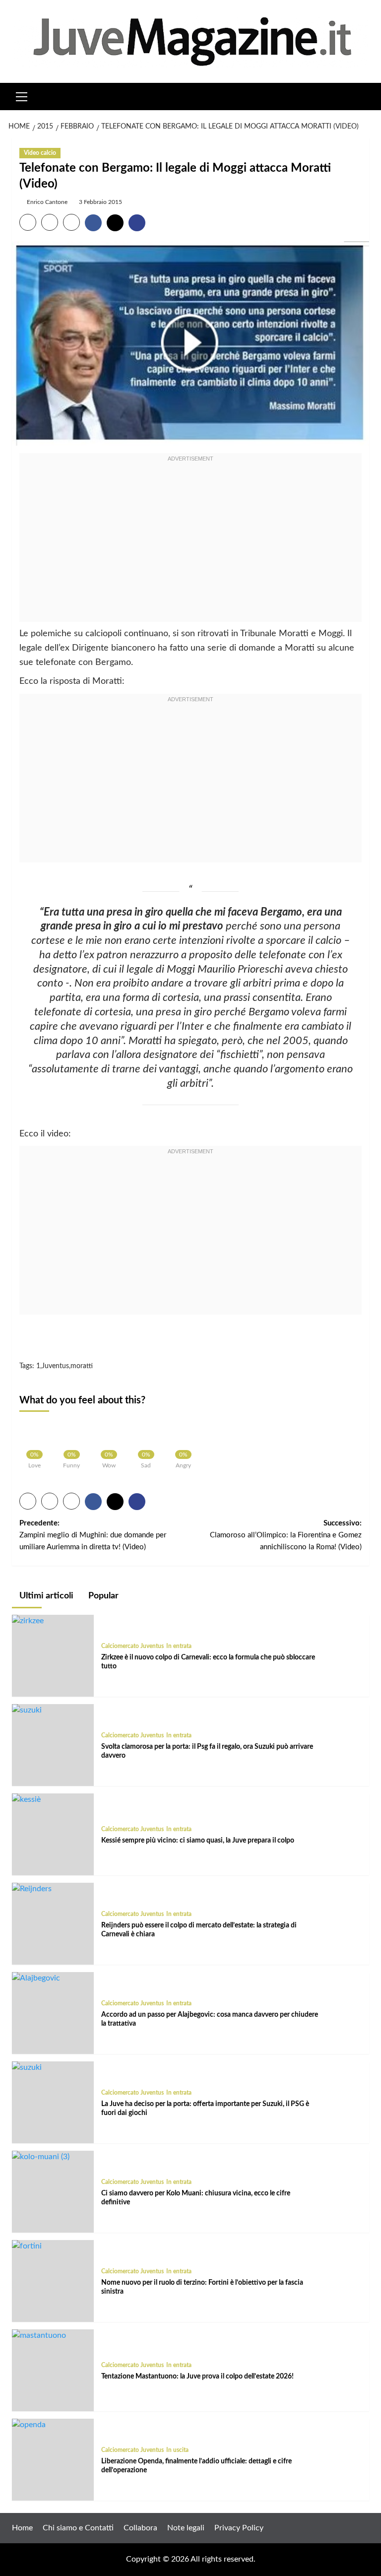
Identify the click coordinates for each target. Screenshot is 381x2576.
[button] (22, 95)
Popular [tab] (102, 1596)
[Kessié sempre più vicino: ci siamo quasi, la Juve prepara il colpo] (26, 1799)
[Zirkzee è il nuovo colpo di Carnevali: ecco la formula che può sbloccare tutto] (28, 1621)
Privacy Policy (239, 2528)
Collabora (140, 2528)
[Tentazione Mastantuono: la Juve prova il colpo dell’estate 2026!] (39, 2335)
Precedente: (93, 1535)
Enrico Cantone (47, 202)
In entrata (179, 1646)
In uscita (177, 2450)
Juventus (55, 1366)
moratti (82, 1366)
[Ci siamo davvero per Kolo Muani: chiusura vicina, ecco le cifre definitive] (41, 2157)
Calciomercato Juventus (132, 1646)
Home (22, 2528)
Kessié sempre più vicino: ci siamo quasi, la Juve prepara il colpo (198, 1841)
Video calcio (40, 153)
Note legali (186, 2528)
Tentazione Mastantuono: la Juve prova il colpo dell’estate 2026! (197, 2377)
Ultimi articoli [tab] (45, 1596)
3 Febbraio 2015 (100, 202)
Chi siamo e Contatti (78, 2528)
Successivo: (286, 1535)
